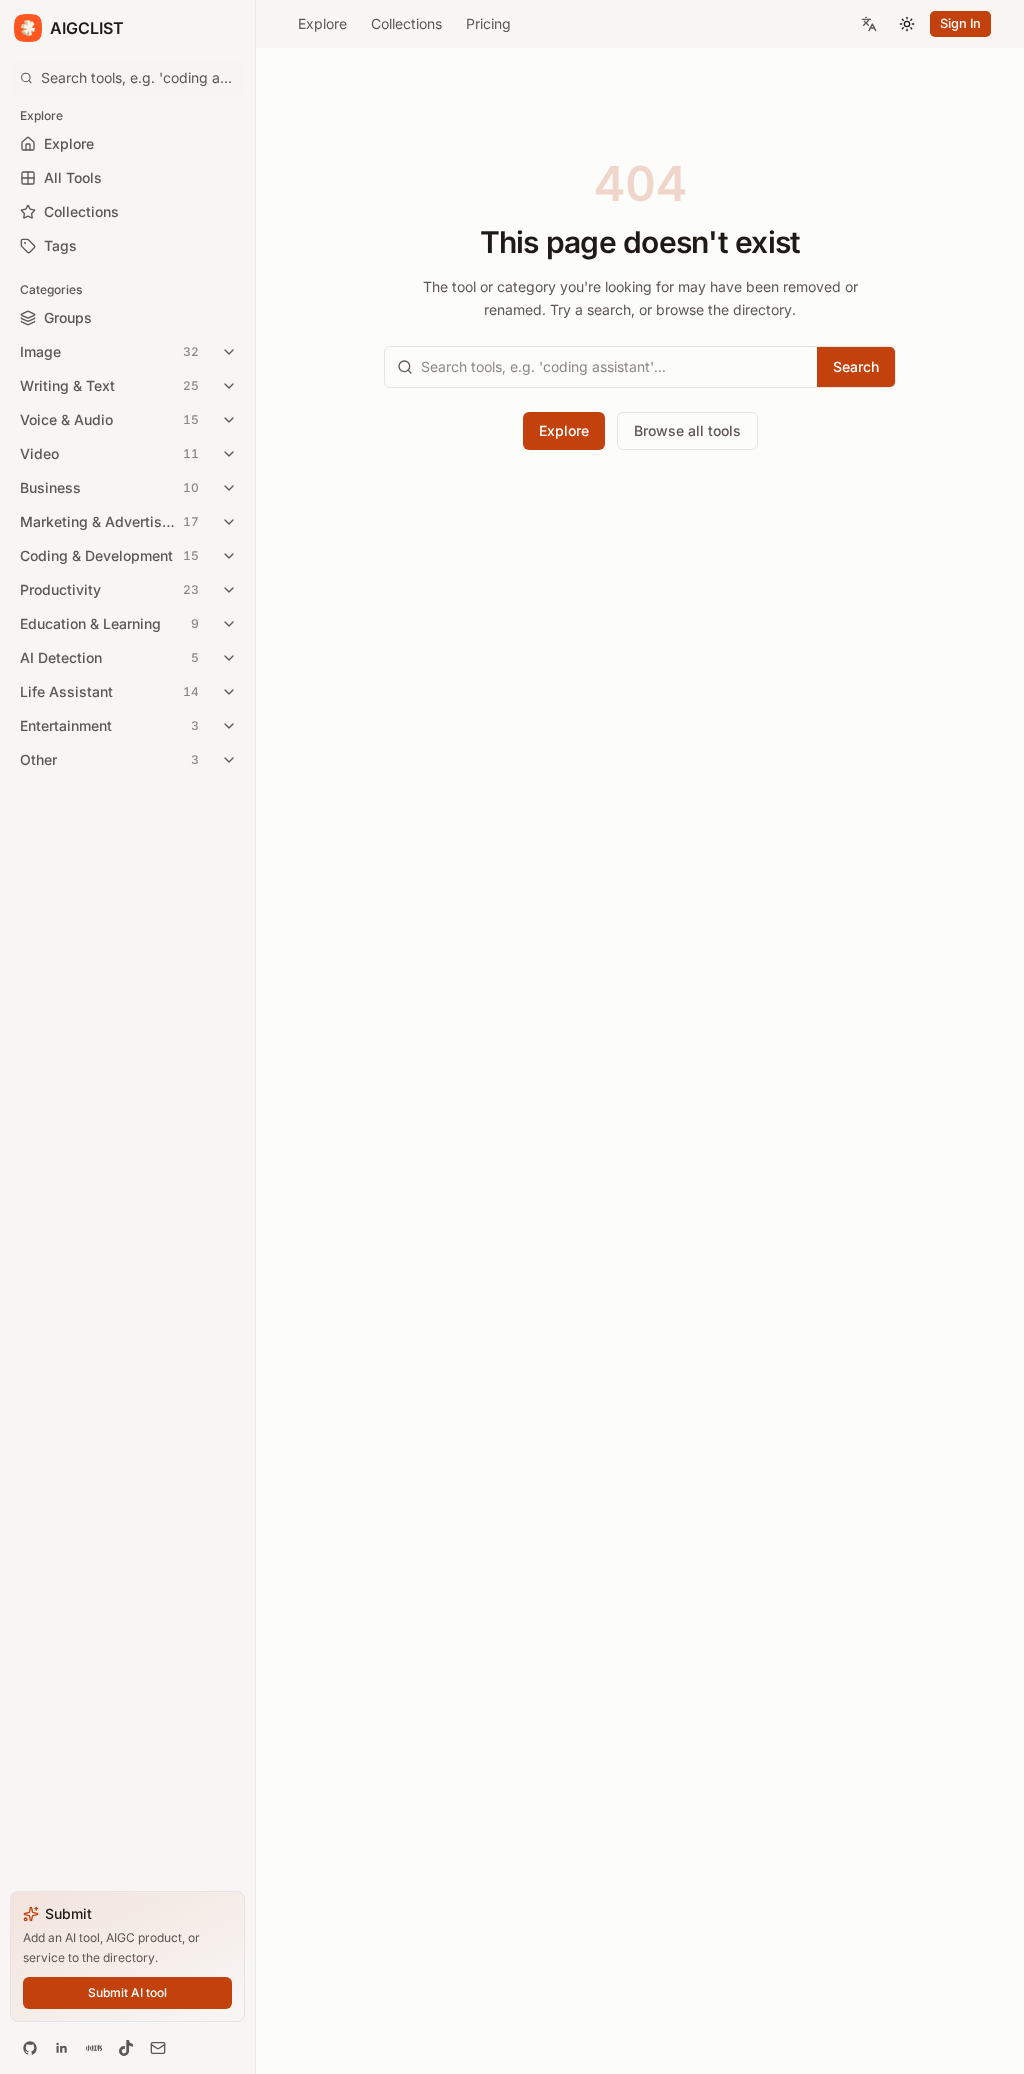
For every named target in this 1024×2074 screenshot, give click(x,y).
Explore (322, 23)
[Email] (158, 2048)
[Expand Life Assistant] (229, 692)
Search (856, 366)
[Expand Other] (229, 760)
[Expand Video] (229, 454)
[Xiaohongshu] (94, 2048)
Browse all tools (687, 430)
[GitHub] (30, 2048)
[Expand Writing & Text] (229, 386)
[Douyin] (126, 2048)
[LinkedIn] (62, 2048)
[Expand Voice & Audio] (229, 420)
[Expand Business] (229, 488)
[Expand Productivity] (229, 590)
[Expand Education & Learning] (229, 624)
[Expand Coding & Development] (229, 556)
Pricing (488, 23)
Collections (406, 23)
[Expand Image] (229, 352)
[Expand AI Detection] (229, 658)
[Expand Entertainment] (229, 726)
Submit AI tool (127, 1992)
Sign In (960, 23)
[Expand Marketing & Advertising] (229, 522)
